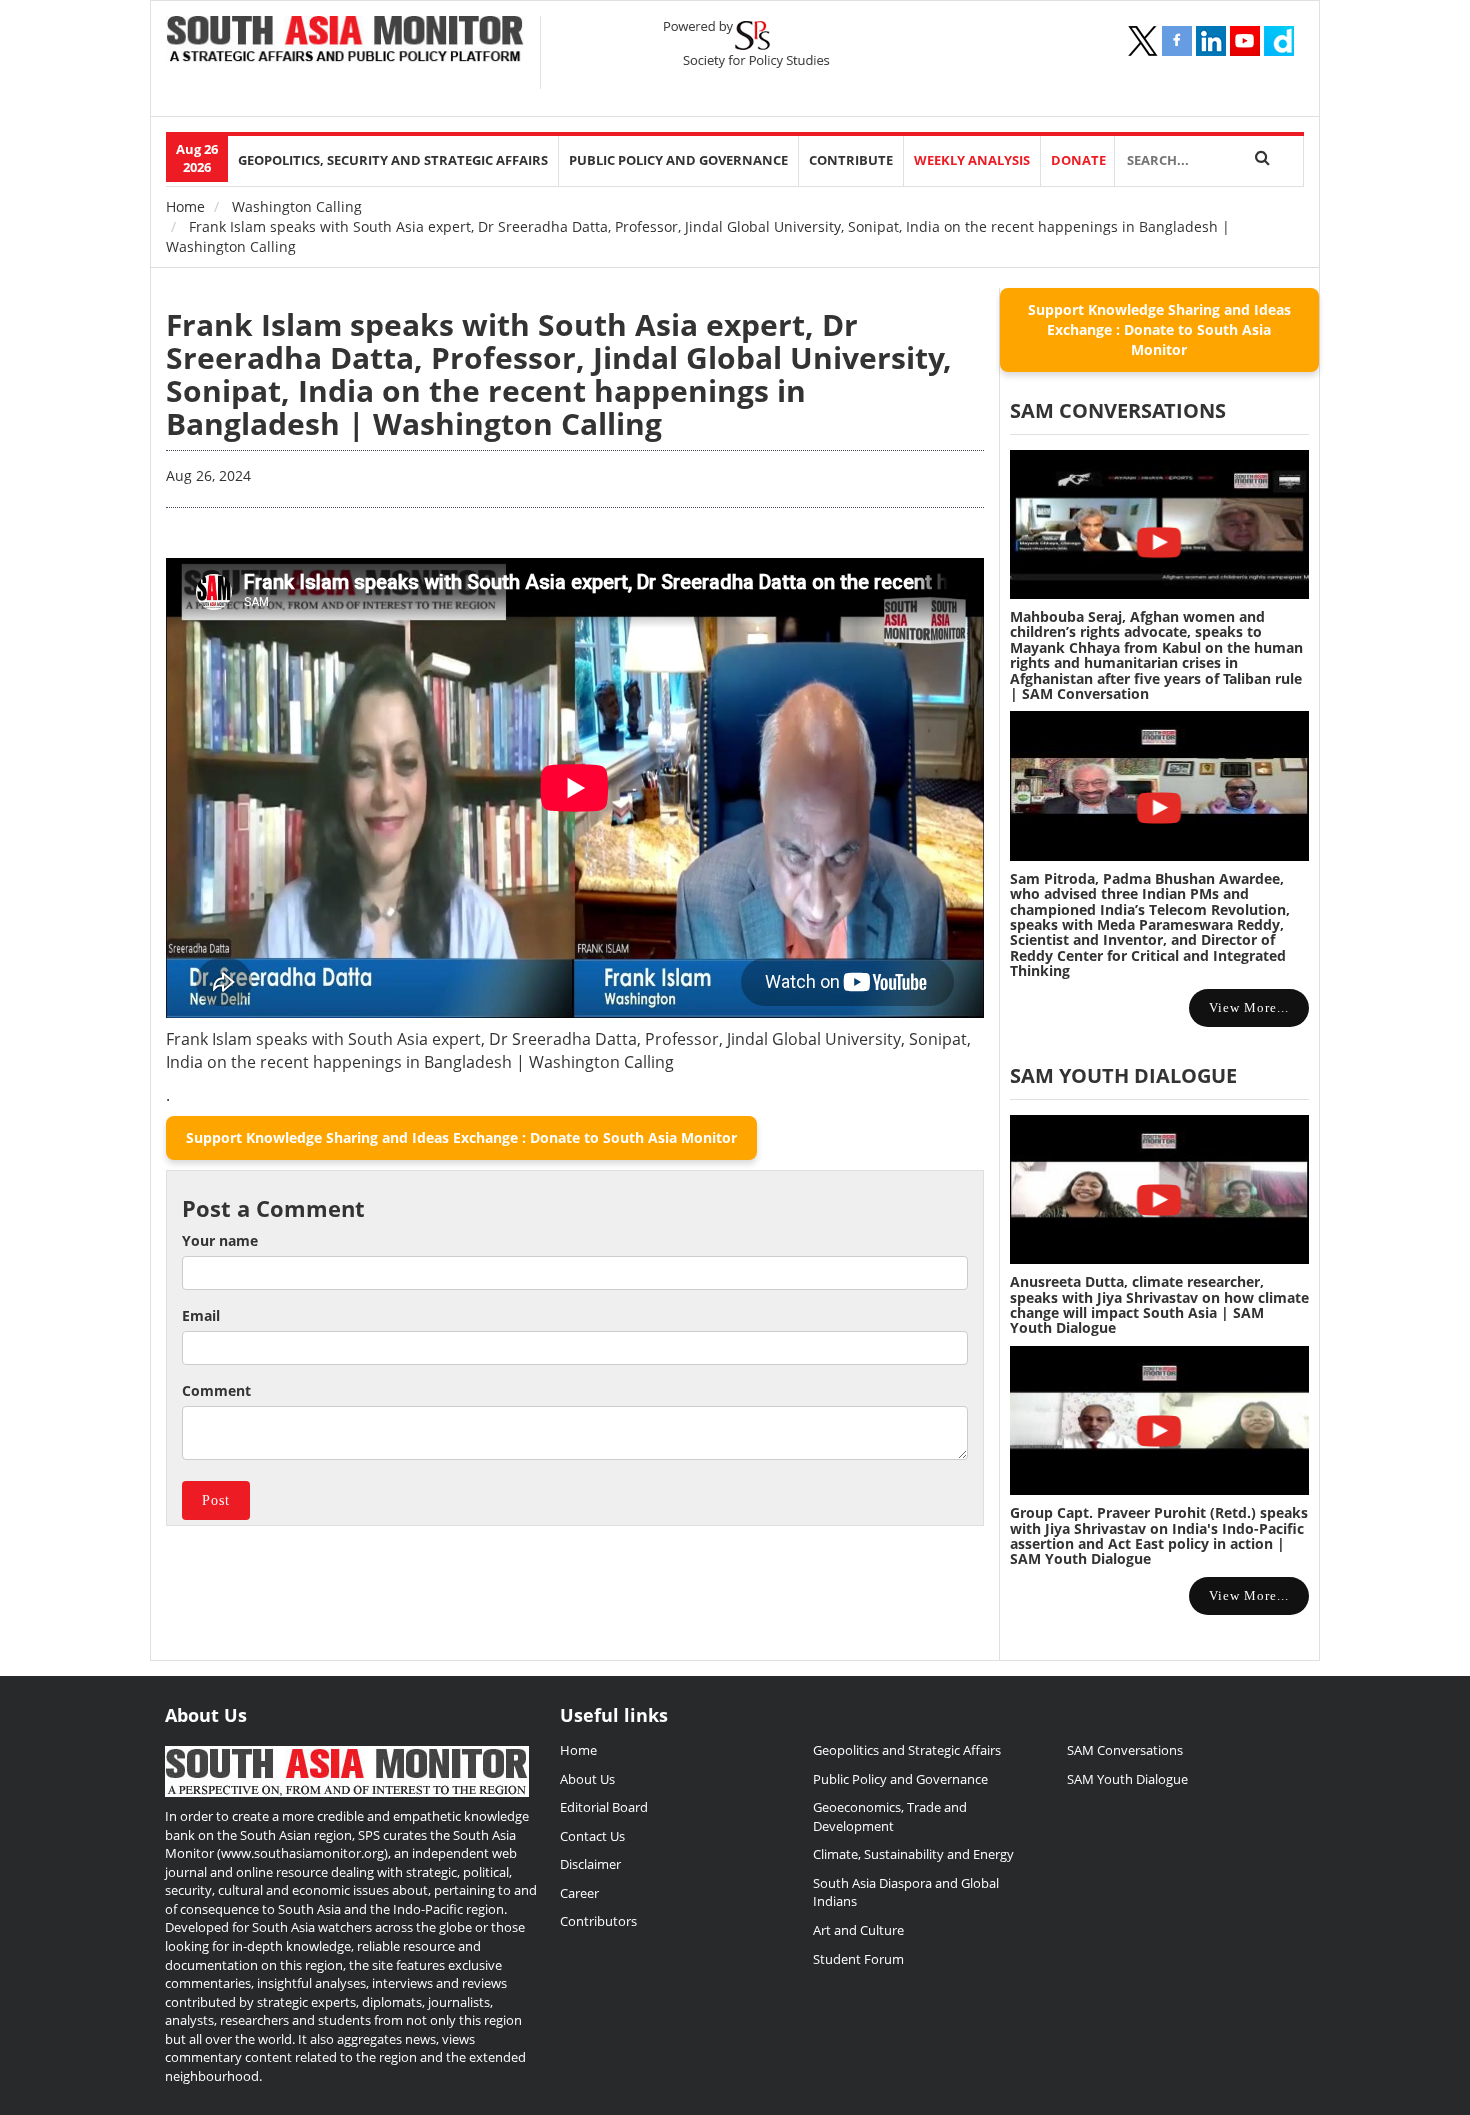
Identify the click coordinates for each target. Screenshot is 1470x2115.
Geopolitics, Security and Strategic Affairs (393, 160)
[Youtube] (1245, 41)
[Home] (345, 41)
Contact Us (592, 1836)
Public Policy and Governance (678, 160)
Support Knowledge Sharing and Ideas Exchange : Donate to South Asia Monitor (461, 1137)
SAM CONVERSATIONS (1118, 410)
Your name (220, 1240)
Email (201, 1315)
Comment (216, 1390)
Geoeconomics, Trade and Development (890, 1816)
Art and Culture (858, 1930)
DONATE (1078, 160)
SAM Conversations (1125, 1750)
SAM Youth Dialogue (1123, 1075)
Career (579, 1893)
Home (185, 206)
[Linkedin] (1211, 41)
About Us (587, 1779)
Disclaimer (590, 1864)
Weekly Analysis (972, 160)
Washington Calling (297, 206)
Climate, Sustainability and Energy (913, 1854)
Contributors (598, 1921)
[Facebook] (1177, 41)
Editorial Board (604, 1807)
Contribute (851, 160)
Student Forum (858, 1959)
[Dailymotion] (1279, 41)
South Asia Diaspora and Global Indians (906, 1892)
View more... (1249, 1007)
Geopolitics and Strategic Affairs (907, 1750)
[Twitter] (1143, 41)
